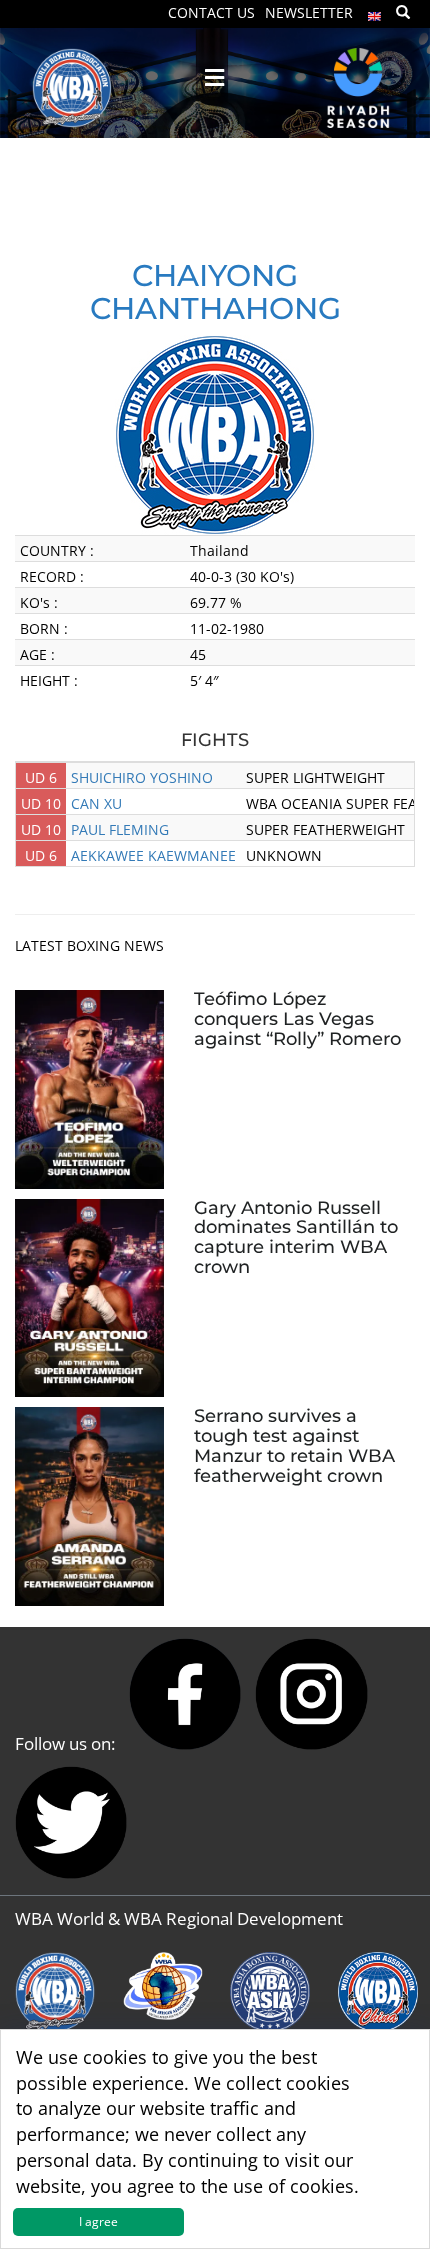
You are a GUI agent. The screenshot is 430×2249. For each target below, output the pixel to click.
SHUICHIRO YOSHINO (142, 777)
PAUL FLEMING (120, 829)
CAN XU (96, 803)
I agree (98, 2221)
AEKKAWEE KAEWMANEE (153, 855)
